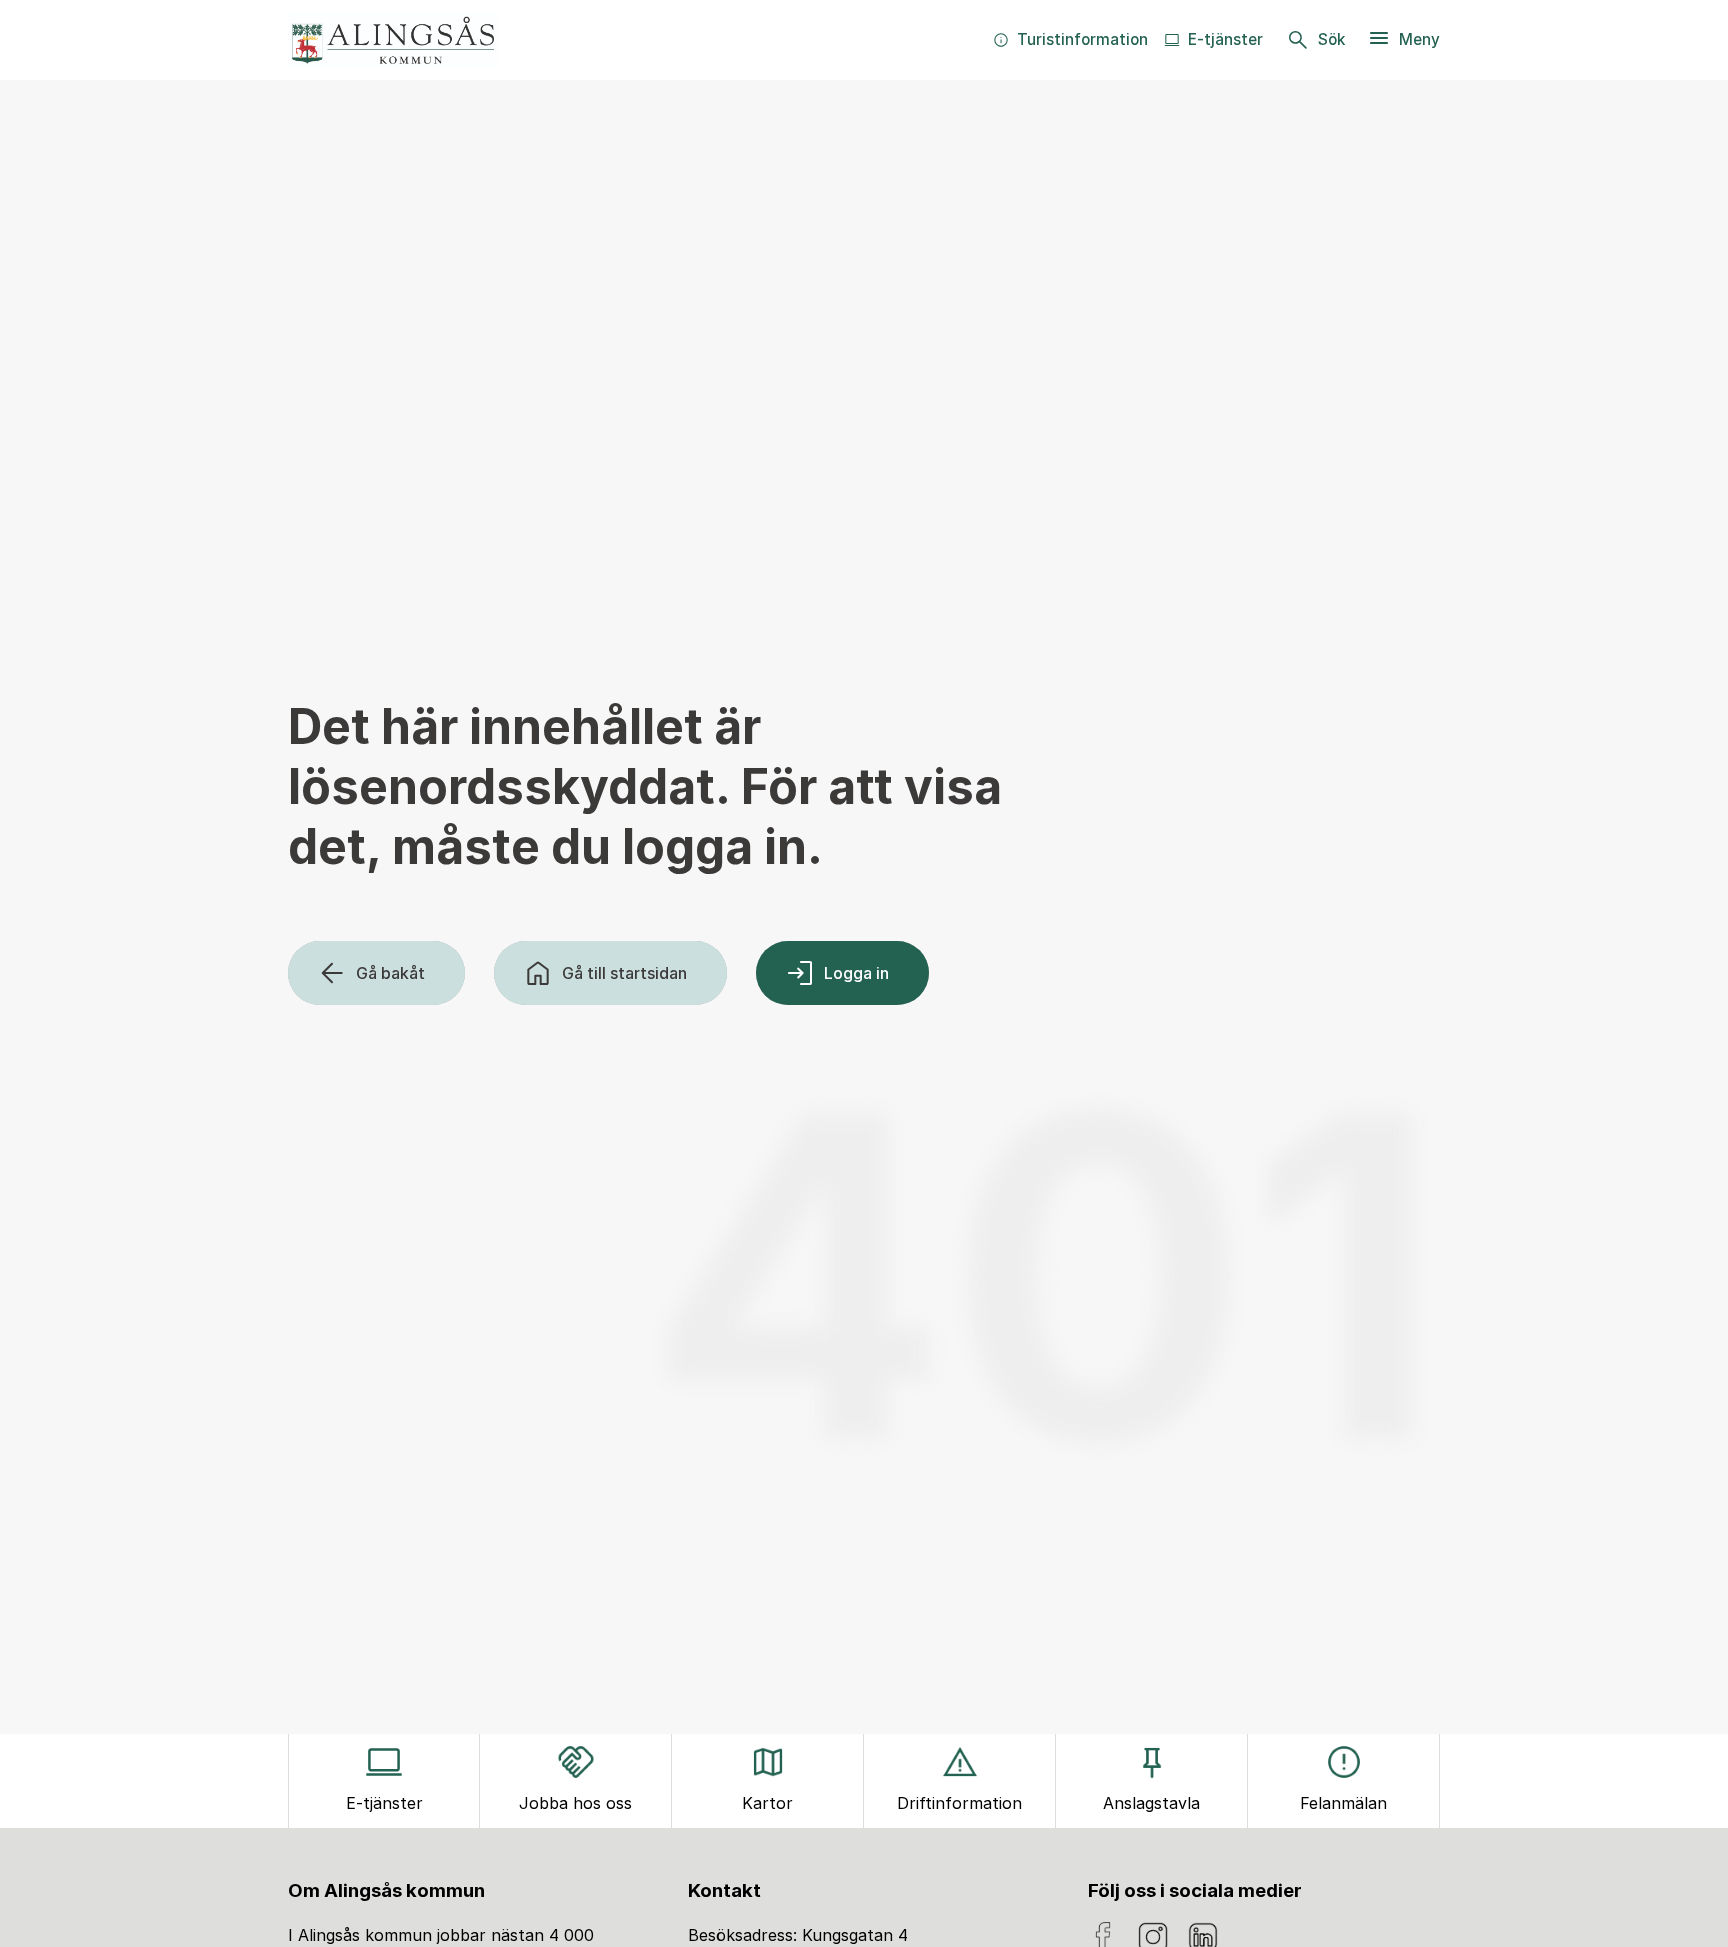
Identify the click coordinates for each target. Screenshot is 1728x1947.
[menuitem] (1070, 40)
